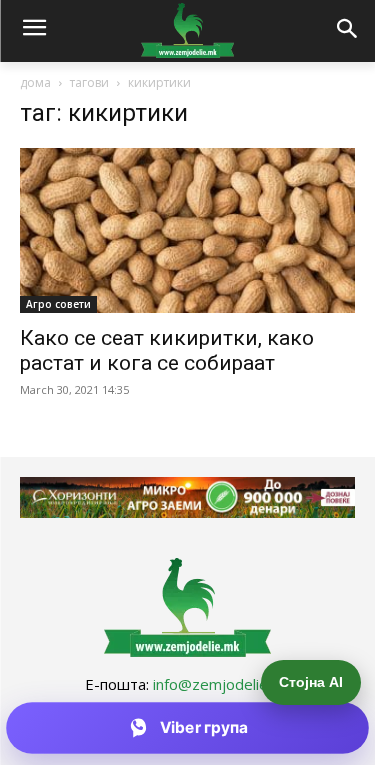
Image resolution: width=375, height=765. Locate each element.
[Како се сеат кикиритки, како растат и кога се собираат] (187, 230)
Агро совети (58, 304)
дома (35, 82)
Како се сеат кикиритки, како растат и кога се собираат (167, 350)
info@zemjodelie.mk (222, 684)
